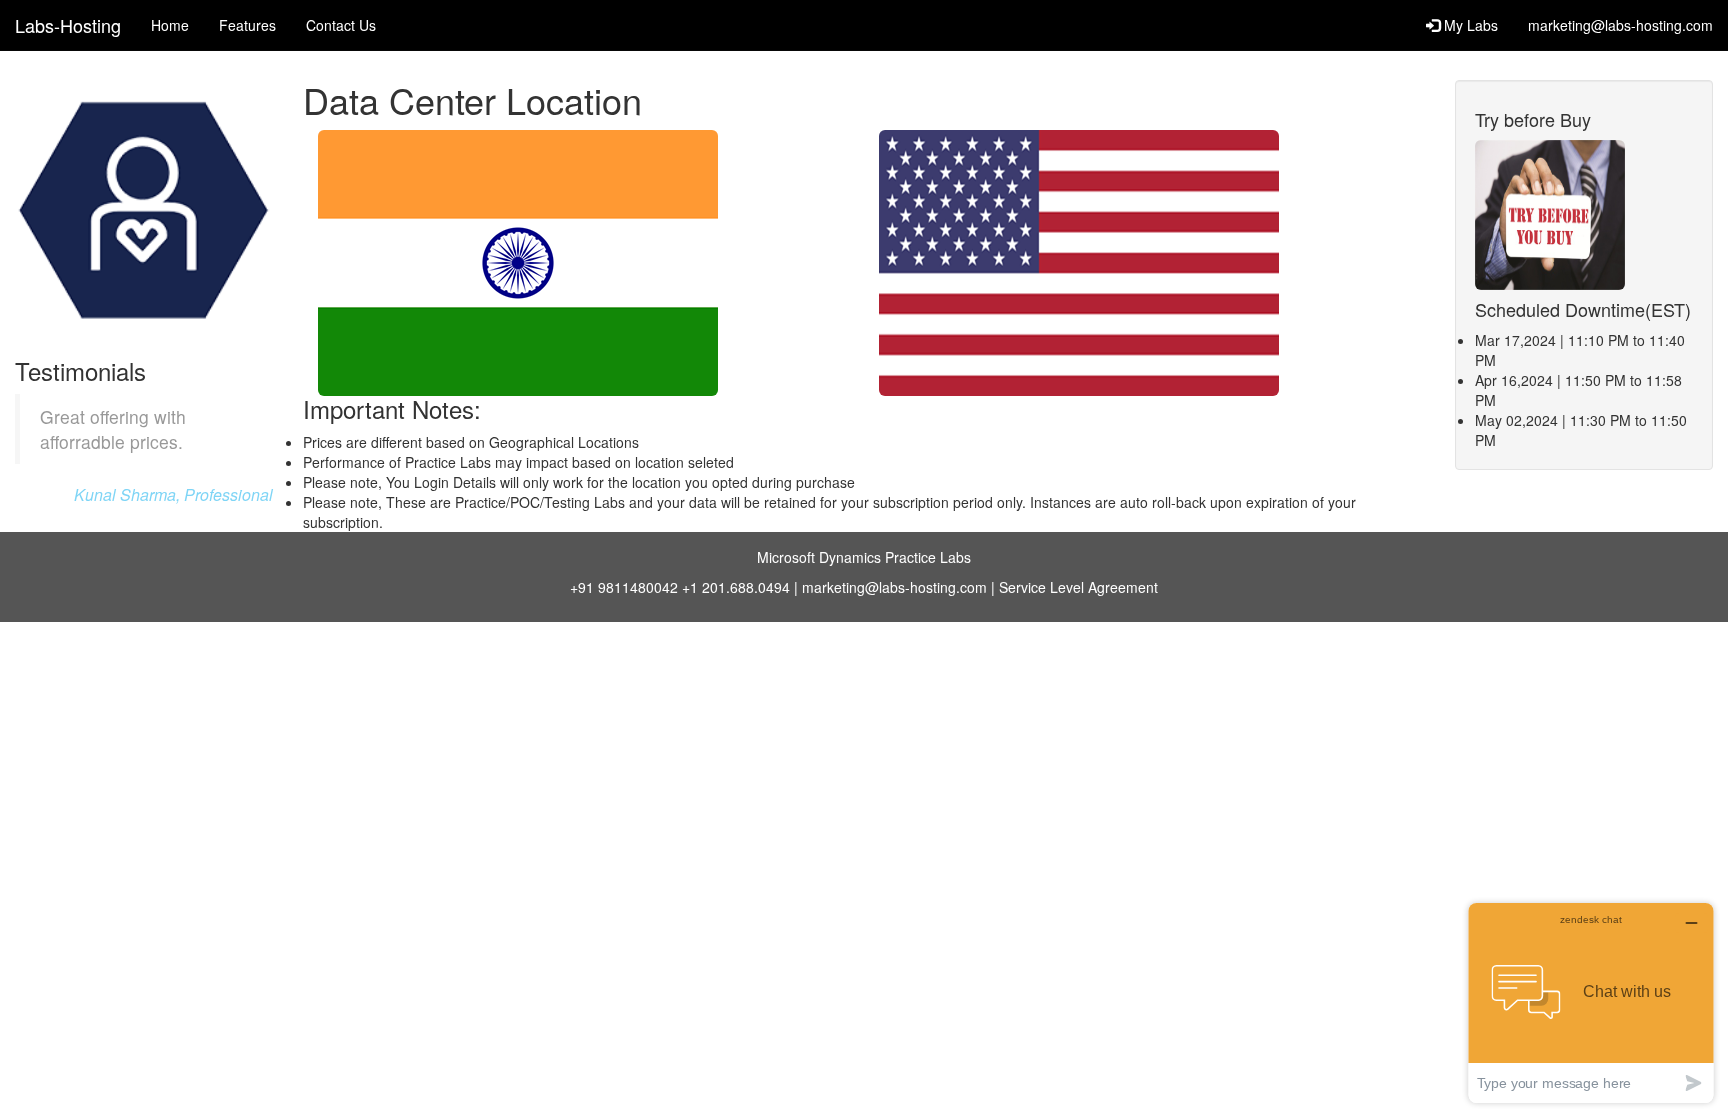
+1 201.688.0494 (736, 587)
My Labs (1469, 25)
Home (170, 25)
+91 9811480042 (624, 587)
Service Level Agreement (1078, 587)
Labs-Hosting (68, 25)
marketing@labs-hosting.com (1620, 25)
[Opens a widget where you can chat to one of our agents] (1591, 1002)
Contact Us (341, 25)
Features (247, 25)
